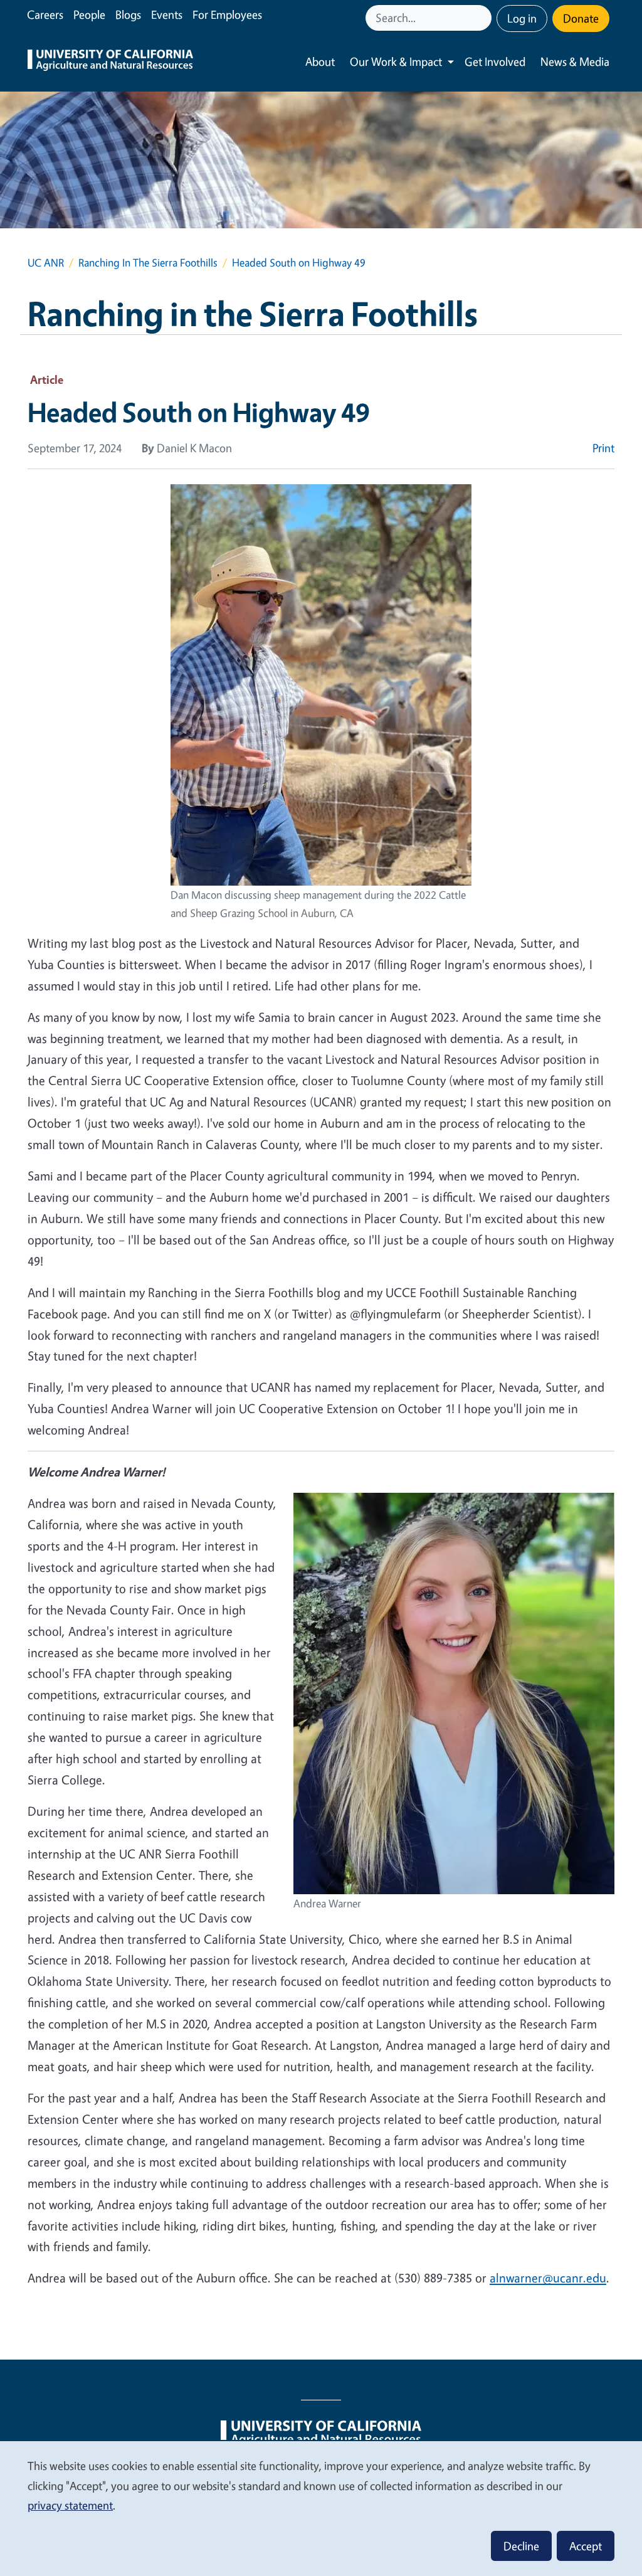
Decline (521, 2546)
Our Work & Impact (396, 61)
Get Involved (495, 61)
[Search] (483, 18)
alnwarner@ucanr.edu (548, 2278)
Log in (522, 18)
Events (167, 14)
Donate (581, 18)
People (89, 14)
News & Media (575, 61)
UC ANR (46, 262)
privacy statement (70, 2505)
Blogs (128, 14)
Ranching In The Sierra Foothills (148, 262)
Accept (586, 2546)
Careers (45, 14)
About (320, 61)
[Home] (110, 62)
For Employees (227, 14)
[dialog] (321, 2508)
